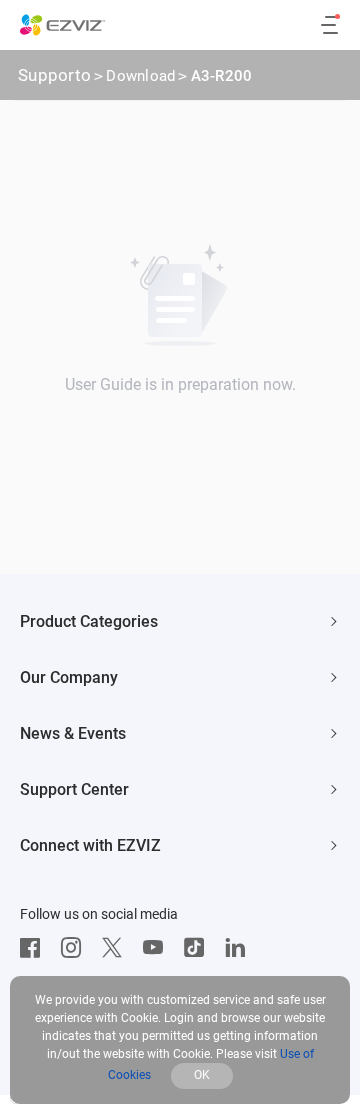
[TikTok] (199, 948)
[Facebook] (35, 948)
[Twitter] (117, 948)
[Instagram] (76, 948)
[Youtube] (158, 948)
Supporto (54, 75)
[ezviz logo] (63, 25)
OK (202, 1075)
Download (140, 76)
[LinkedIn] (240, 948)
